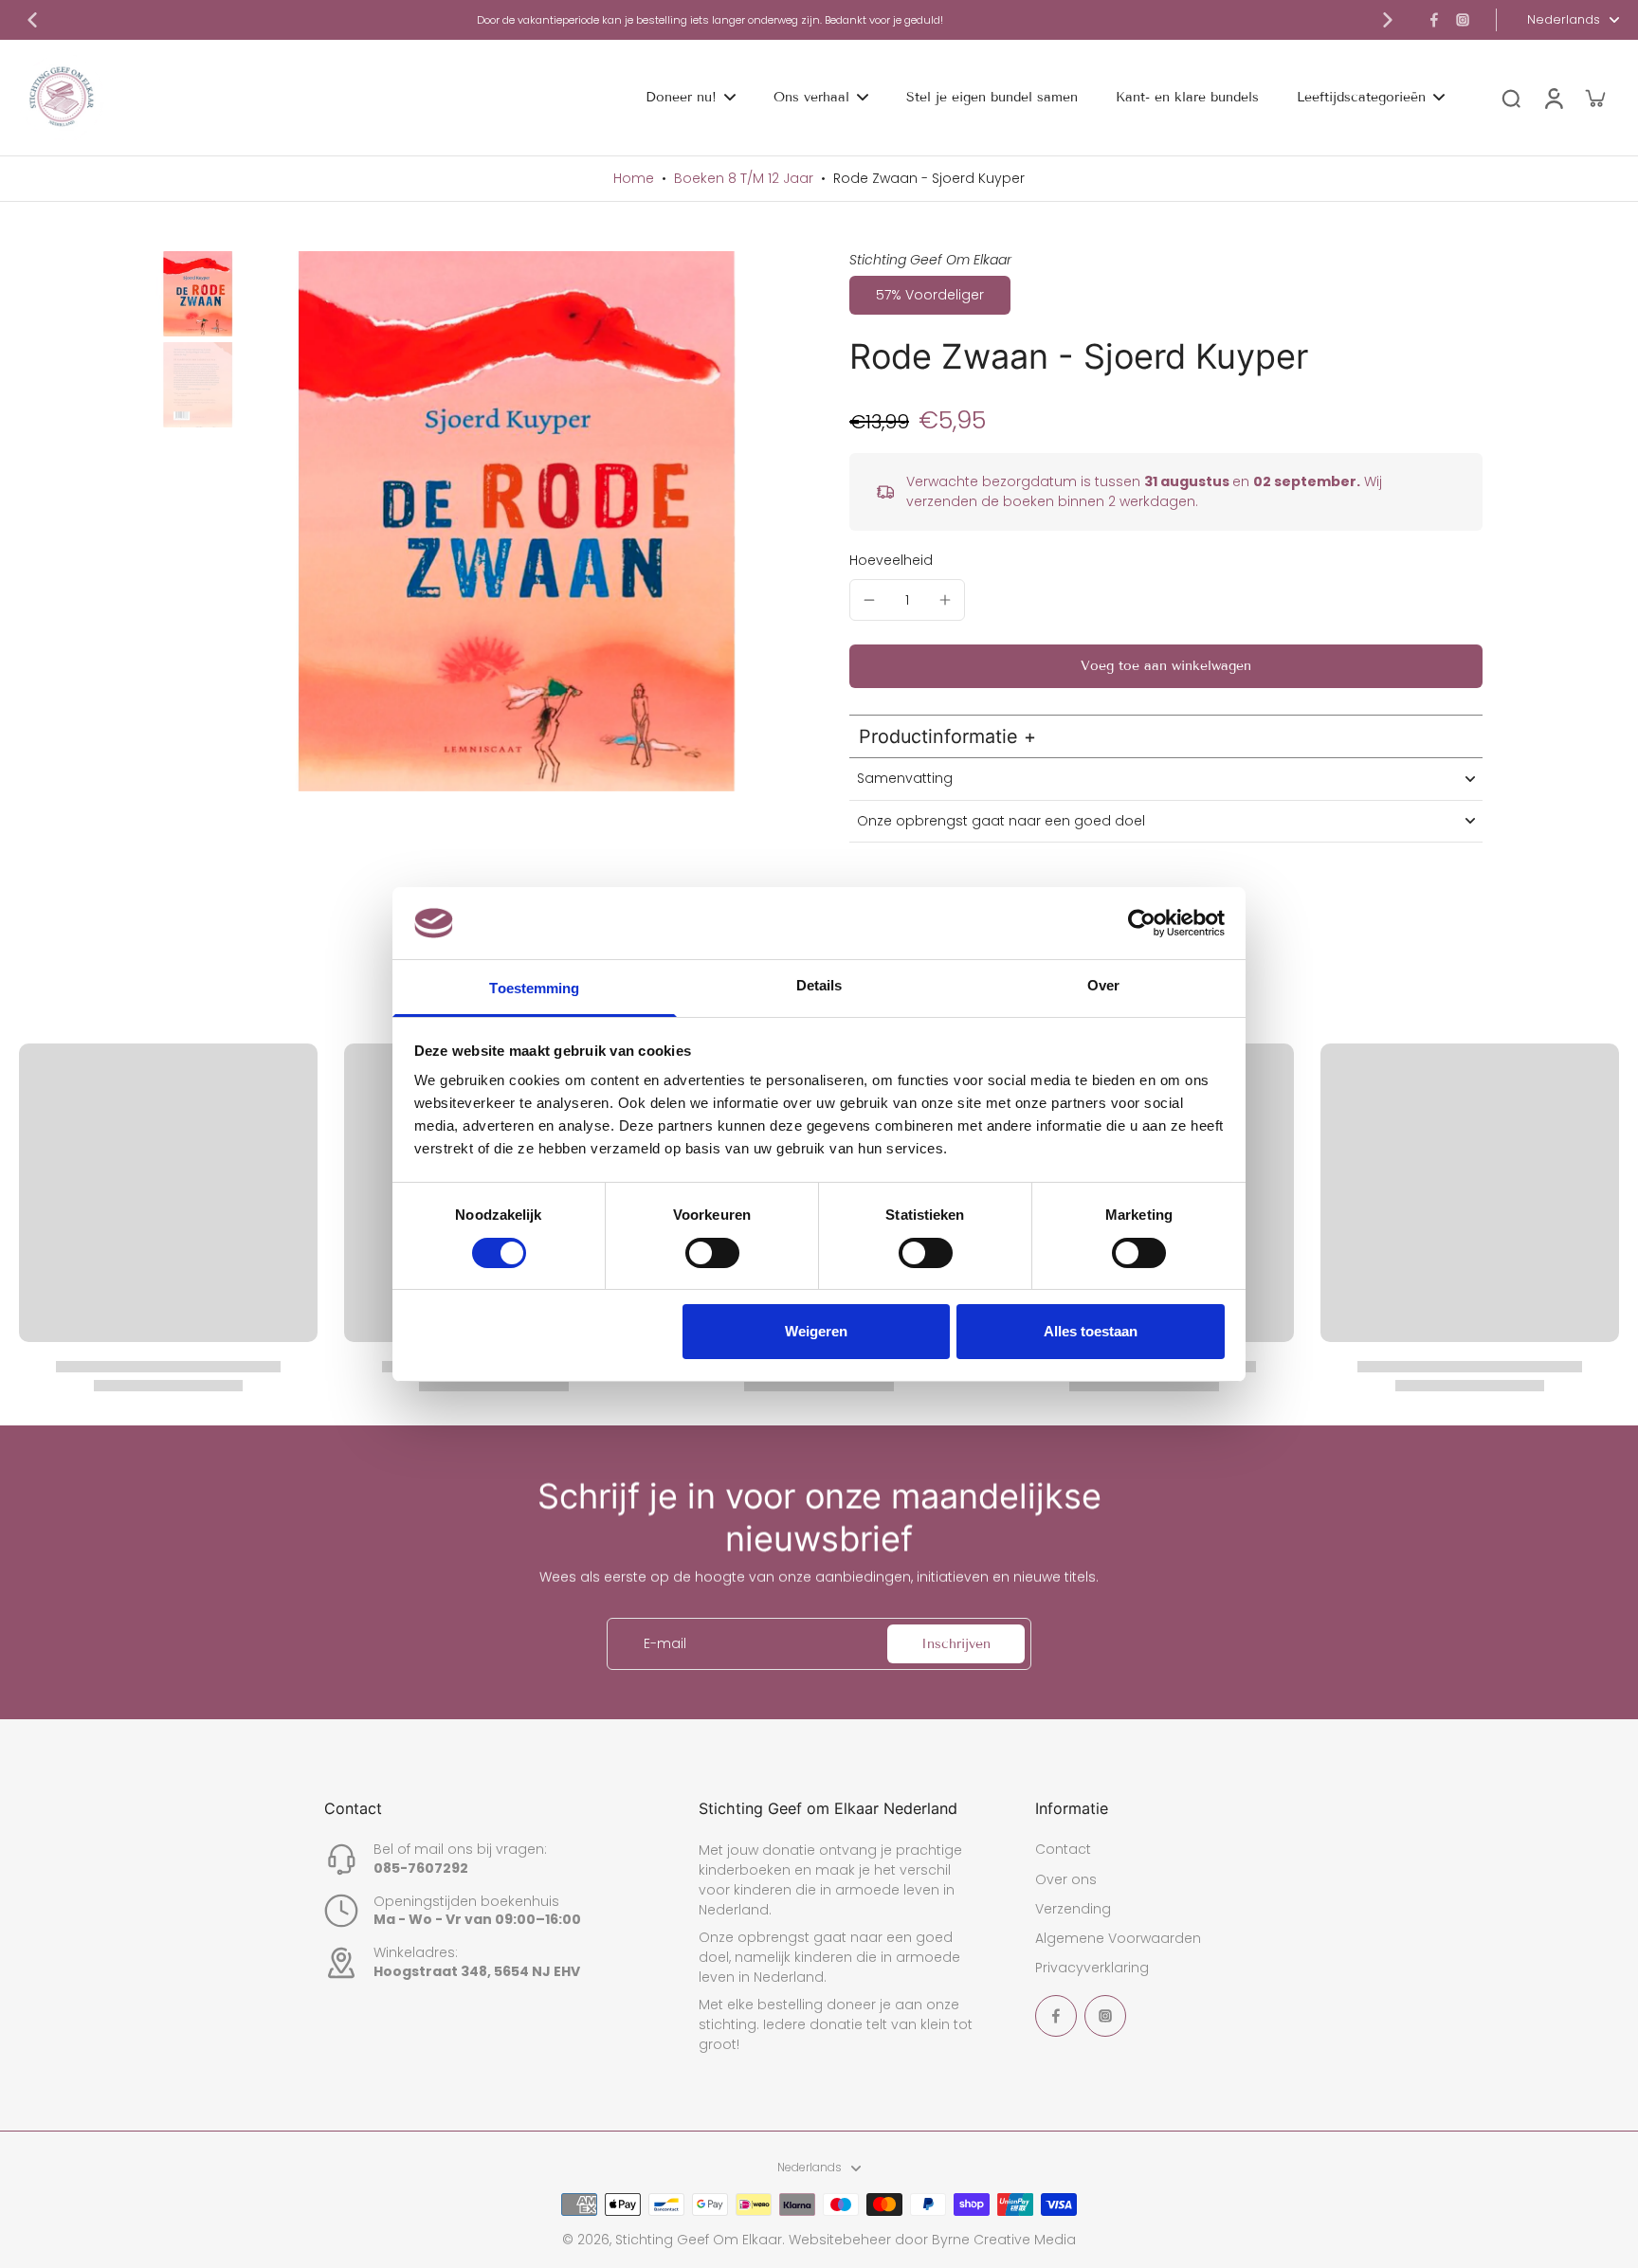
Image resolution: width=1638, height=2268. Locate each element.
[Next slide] (1388, 20)
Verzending (1073, 1909)
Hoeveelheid (891, 560)
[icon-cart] (1594, 98)
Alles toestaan (1091, 1331)
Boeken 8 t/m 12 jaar (744, 178)
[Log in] (1553, 98)
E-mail (665, 1644)
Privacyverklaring (1092, 1968)
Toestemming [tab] (534, 988)
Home (634, 178)
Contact (1063, 1850)
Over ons (1066, 1880)
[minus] (869, 600)
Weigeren (816, 1331)
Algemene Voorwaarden (1118, 1939)
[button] (1166, 666)
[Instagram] (1463, 20)
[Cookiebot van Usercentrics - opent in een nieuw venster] (1142, 923)
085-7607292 (421, 1868)
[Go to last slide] (32, 20)
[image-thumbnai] (198, 294)
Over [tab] (1103, 985)
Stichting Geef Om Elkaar (699, 2240)
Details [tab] (819, 985)
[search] (1511, 98)
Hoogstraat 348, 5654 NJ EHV (477, 1971)
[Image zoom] (519, 521)
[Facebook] (1434, 20)
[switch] (712, 1253)
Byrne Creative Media (1004, 2240)
